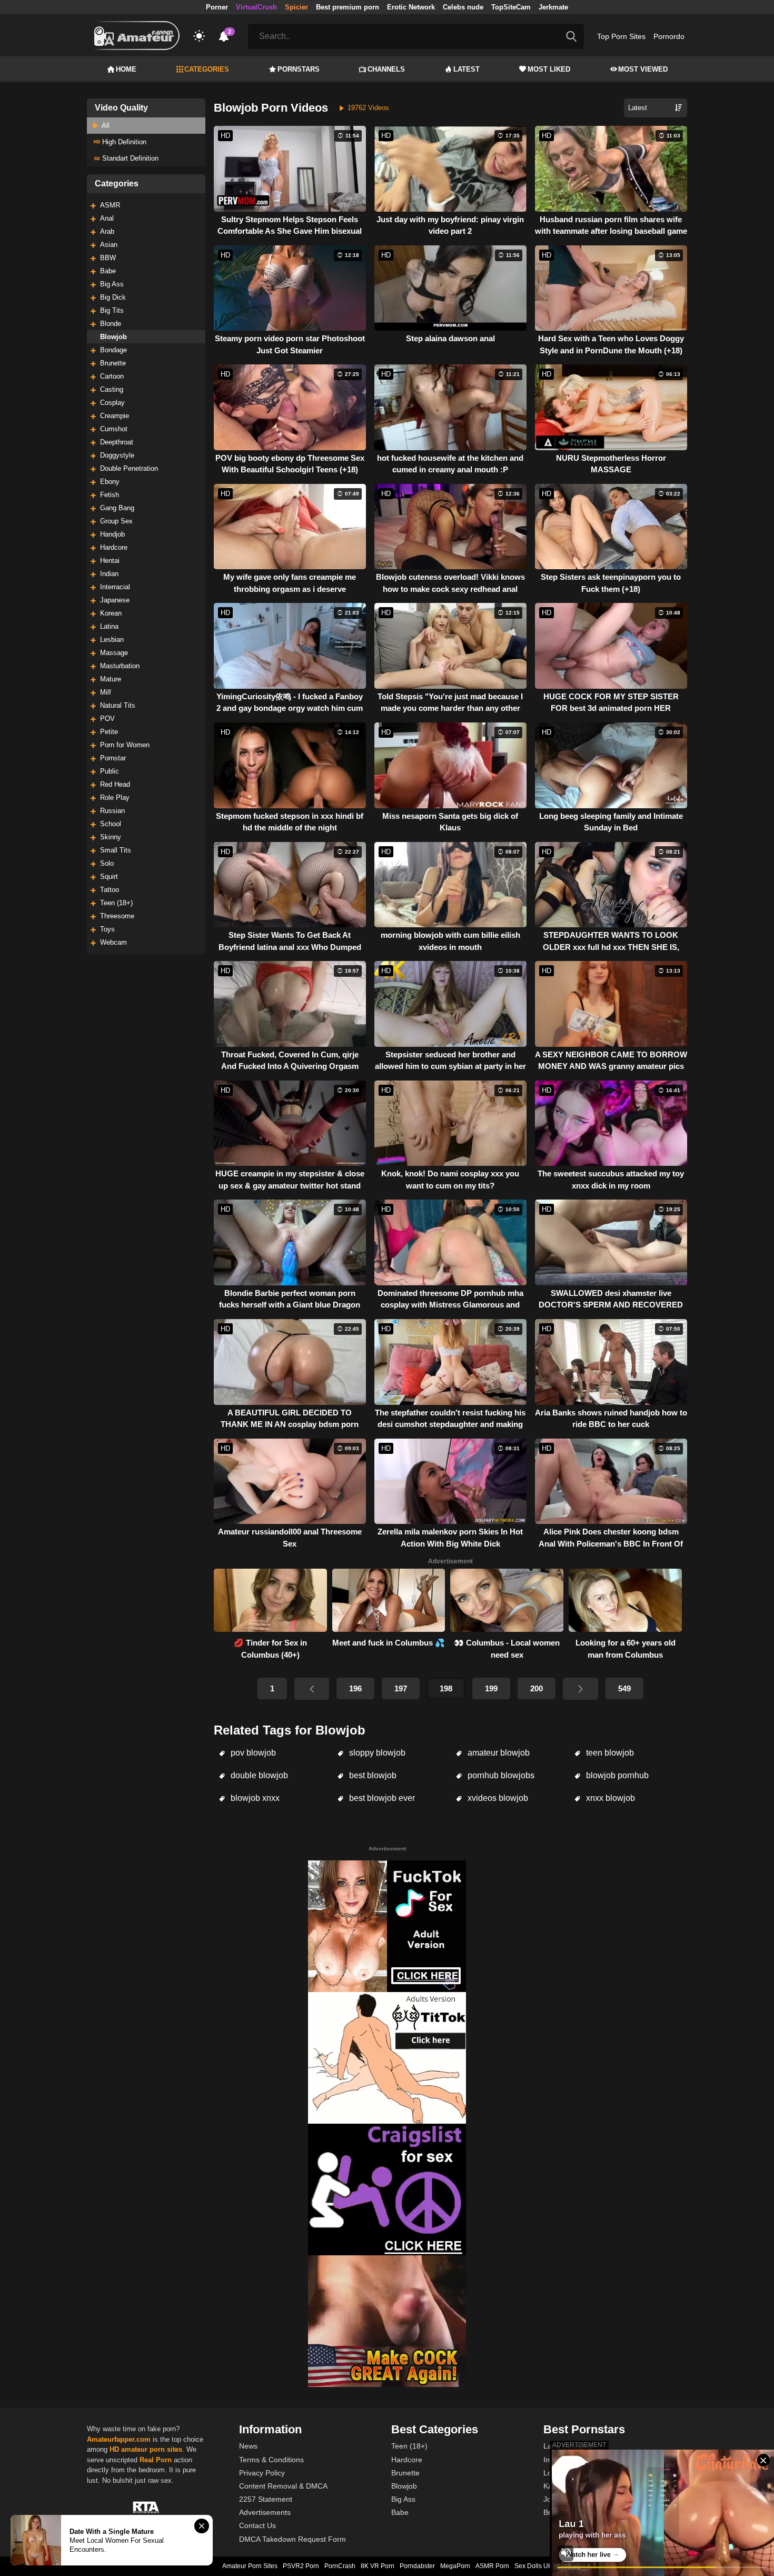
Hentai (110, 561)
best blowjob (372, 1775)
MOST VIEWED (643, 69)
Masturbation (120, 666)
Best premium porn (348, 7)
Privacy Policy (262, 2473)
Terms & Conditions (271, 2460)
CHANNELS (386, 69)
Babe (108, 271)
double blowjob (258, 1775)
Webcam (113, 942)
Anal (107, 218)
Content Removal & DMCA (283, 2486)
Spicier (296, 7)
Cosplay (112, 403)
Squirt (109, 876)
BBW (108, 258)
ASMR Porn (492, 2566)
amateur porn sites (152, 2449)
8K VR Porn (378, 2566)
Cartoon (112, 376)
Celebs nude (463, 7)
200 (537, 1688)
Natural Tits (118, 705)
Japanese (115, 600)
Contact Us (257, 2525)
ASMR (110, 205)
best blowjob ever (381, 1798)
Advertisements (265, 2512)
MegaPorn (455, 2566)
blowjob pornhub (616, 1775)
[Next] (580, 1689)
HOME (126, 69)
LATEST (467, 69)
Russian (112, 811)
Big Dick (113, 297)
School (111, 824)
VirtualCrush (256, 7)
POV (107, 719)
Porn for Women (125, 745)
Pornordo (669, 36)
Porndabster (417, 2566)
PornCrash (340, 2566)
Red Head (115, 784)
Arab (107, 231)
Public (110, 771)
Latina (109, 626)
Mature (111, 679)
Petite (109, 732)
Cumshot (114, 429)
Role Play (115, 797)
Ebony (110, 482)
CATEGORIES (207, 69)
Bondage (113, 350)
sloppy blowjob (376, 1753)
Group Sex (116, 521)
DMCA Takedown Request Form (292, 2539)
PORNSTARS (299, 69)
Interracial (115, 587)
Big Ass (112, 284)
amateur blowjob (498, 1753)
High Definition (123, 142)
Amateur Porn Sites (250, 2566)
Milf (106, 692)
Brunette (113, 363)
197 (401, 1688)
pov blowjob (252, 1753)
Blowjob (113, 337)
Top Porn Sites (621, 36)
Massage (114, 653)
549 (624, 1688)
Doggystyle (117, 455)
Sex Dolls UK (533, 2566)
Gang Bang (117, 508)
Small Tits (116, 850)
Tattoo (110, 890)
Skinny (111, 837)
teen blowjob (609, 1753)
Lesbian (112, 640)
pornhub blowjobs (500, 1775)
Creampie (115, 416)
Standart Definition (129, 158)
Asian (109, 245)
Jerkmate (553, 7)
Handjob (112, 534)
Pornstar (113, 758)
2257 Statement (266, 2499)
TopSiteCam (511, 7)
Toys (107, 929)
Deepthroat (117, 442)
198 (446, 1688)
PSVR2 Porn (301, 2566)
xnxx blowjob (609, 1798)
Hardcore (114, 547)
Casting (112, 389)
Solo (107, 863)
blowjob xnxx (254, 1798)
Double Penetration (129, 468)
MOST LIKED (549, 69)
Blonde (111, 324)
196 (355, 1688)
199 (491, 1688)
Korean (111, 613)
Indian (109, 574)
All (105, 126)
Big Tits (112, 310)
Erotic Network (411, 7)
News (248, 2446)
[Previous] (312, 1689)
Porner (217, 7)
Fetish (110, 495)
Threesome (117, 916)
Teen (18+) (116, 903)
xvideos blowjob (497, 1798)
